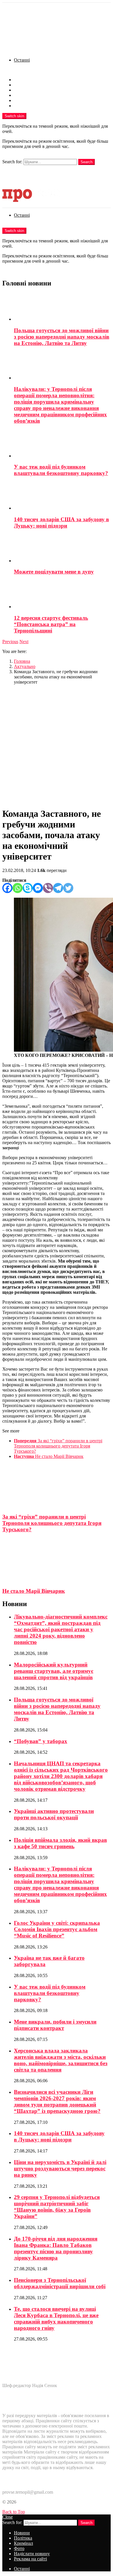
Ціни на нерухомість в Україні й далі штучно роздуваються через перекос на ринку (60, 2168)
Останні (22, 60)
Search (86, 162)
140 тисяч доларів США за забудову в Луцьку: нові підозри (61, 523)
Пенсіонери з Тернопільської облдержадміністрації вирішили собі (60, 2283)
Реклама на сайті (30, 106)
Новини (22, 80)
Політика (23, 85)
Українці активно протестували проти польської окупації (54, 1814)
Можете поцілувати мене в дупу (54, 572)
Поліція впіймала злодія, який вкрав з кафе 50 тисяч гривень (60, 1843)
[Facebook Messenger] (38, 888)
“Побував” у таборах (41, 1741)
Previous (10, 642)
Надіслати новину (32, 100)
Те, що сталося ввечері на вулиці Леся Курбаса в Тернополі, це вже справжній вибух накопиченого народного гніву (56, 2318)
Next (24, 642)
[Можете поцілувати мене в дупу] (62, 549)
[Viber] (48, 888)
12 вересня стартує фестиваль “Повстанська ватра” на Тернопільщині (51, 624)
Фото (19, 95)
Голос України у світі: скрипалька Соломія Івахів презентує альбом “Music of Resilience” (57, 1929)
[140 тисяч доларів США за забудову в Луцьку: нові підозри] (62, 496)
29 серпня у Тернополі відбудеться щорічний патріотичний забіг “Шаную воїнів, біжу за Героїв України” (57, 2207)
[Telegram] (58, 888)
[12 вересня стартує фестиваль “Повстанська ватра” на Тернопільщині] (62, 595)
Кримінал (23, 90)
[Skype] (28, 888)
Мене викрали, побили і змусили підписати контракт (55, 2025)
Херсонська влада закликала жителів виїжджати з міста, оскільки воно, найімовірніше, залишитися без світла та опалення (61, 2060)
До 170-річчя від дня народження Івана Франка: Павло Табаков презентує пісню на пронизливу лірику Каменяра (56, 2248)
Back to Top (14, 2512)
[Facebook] (7, 888)
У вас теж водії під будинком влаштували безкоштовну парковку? (61, 470)
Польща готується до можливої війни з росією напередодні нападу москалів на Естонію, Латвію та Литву (62, 337)
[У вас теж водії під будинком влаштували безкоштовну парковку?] (62, 444)
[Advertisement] (57, 746)
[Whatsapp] (18, 888)
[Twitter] (68, 888)
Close (8, 2517)
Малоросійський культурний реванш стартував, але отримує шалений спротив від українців (54, 1671)
